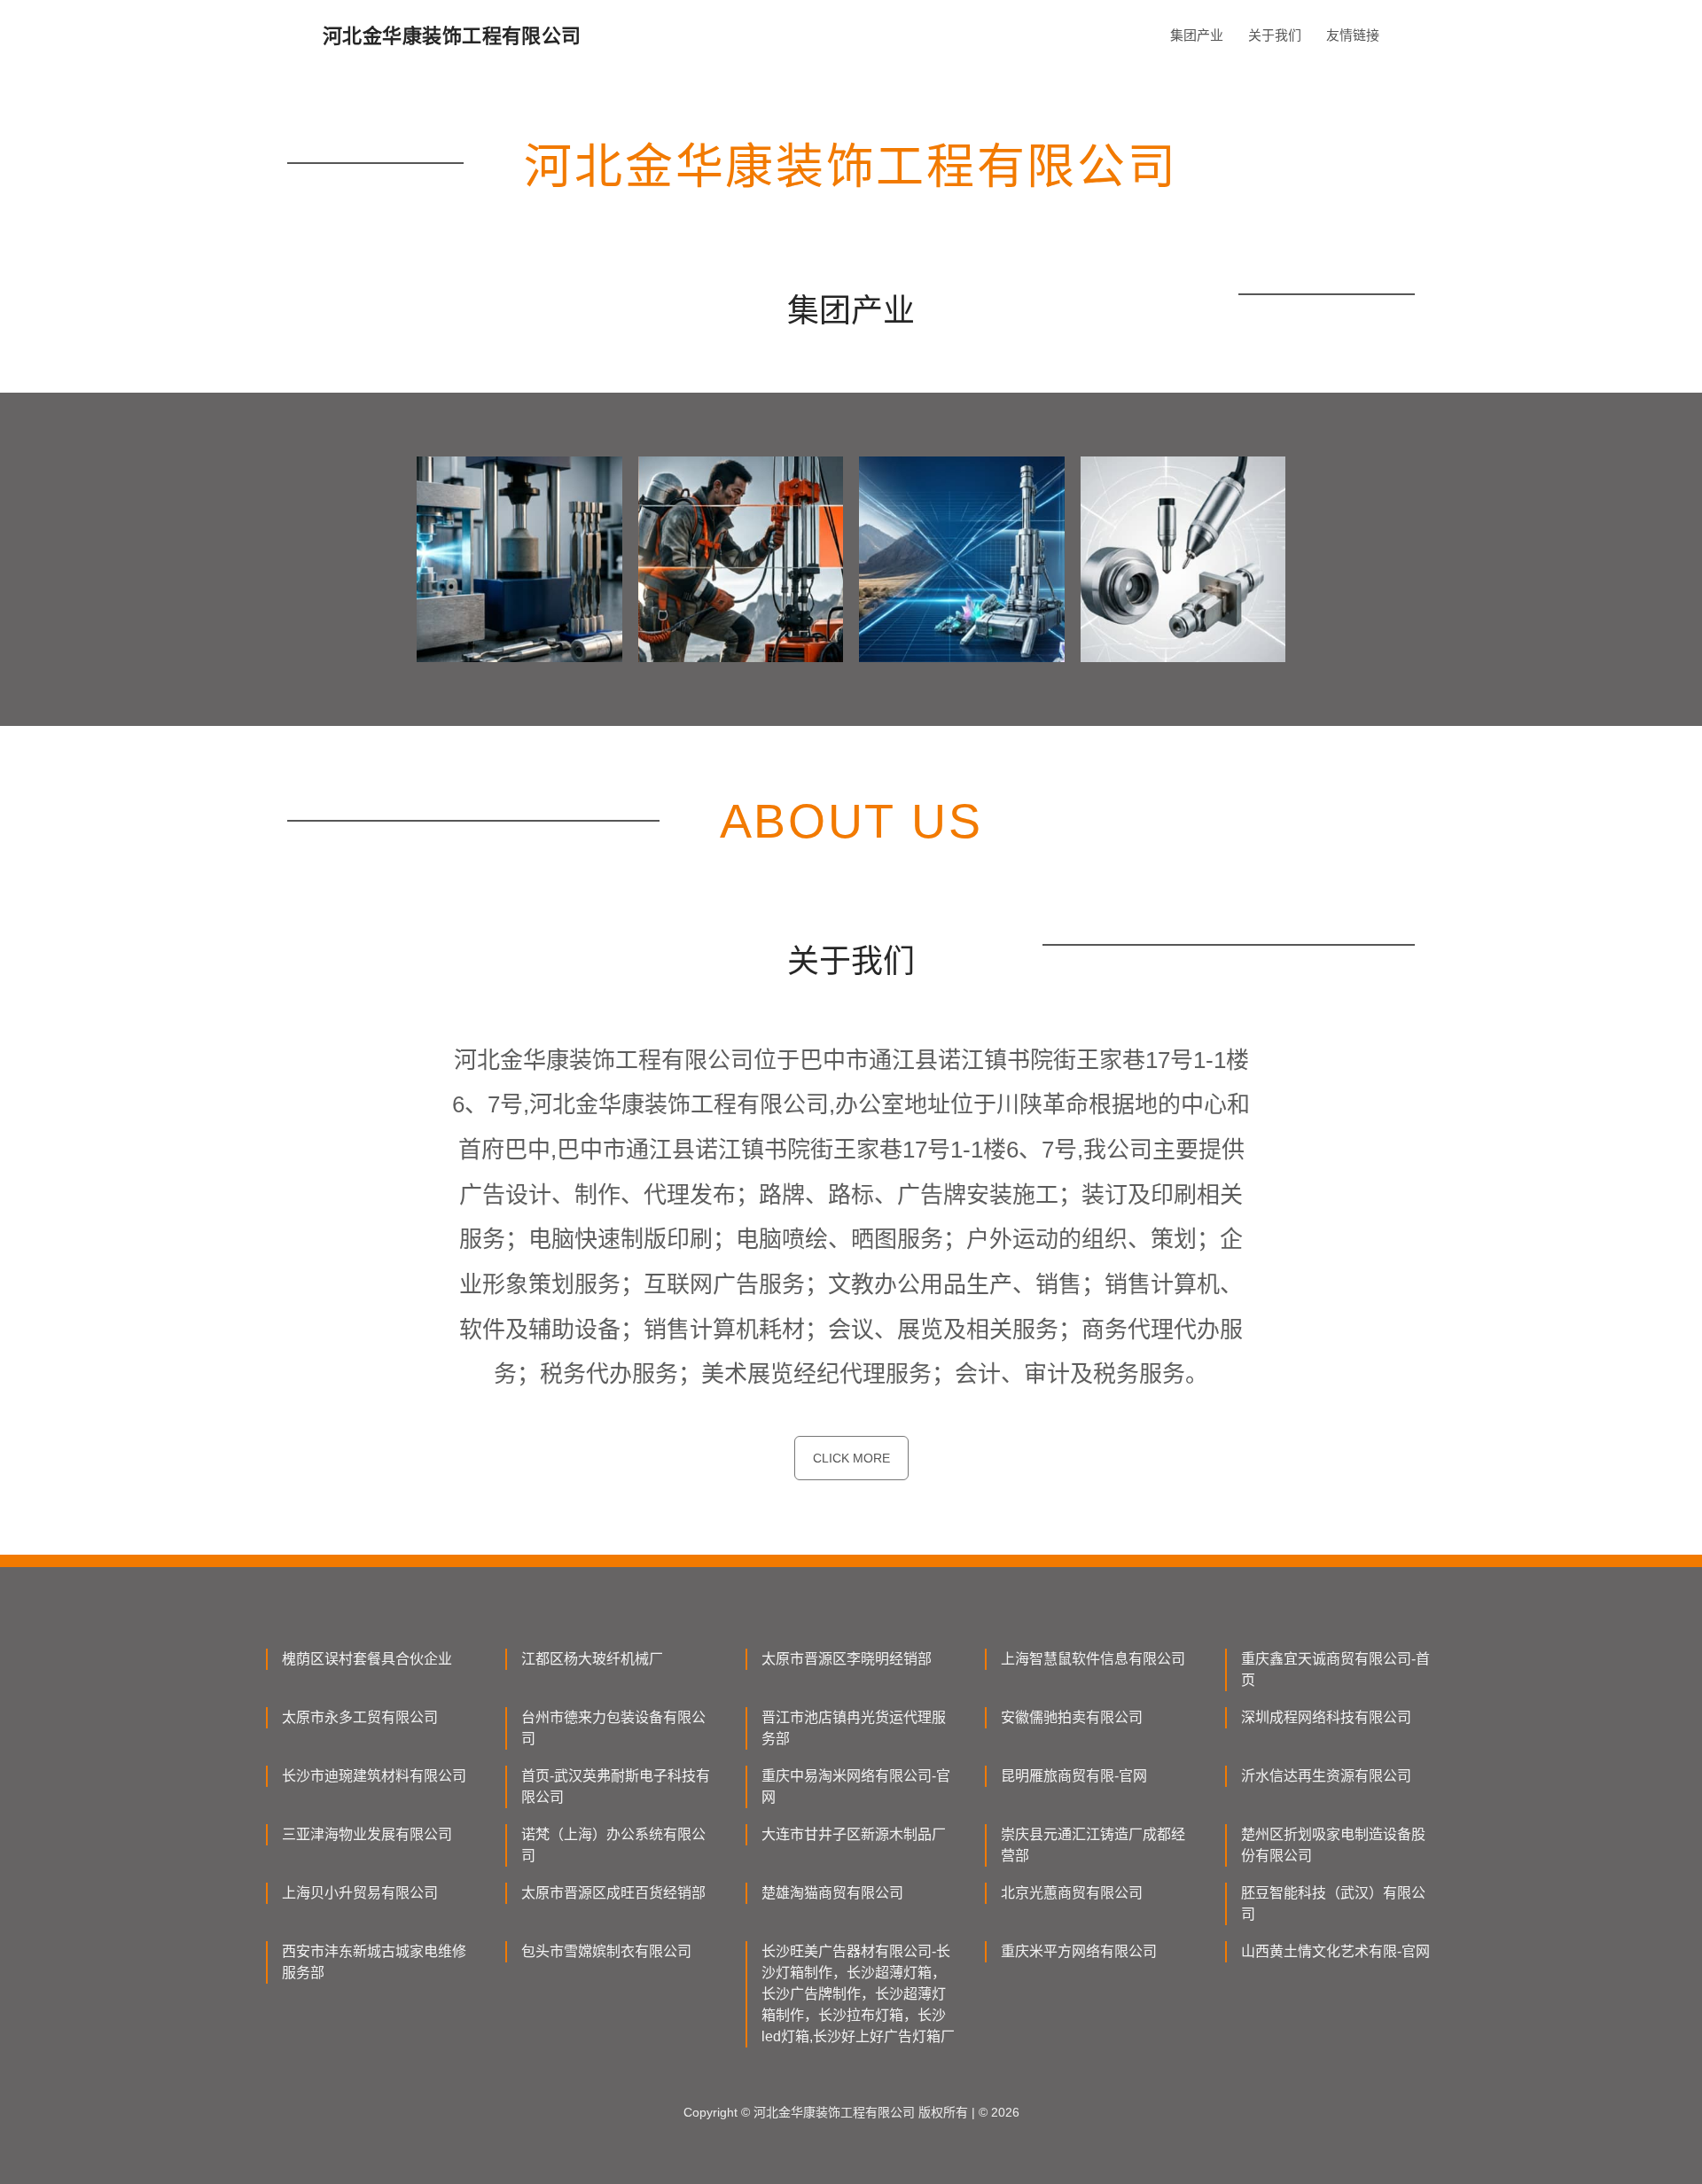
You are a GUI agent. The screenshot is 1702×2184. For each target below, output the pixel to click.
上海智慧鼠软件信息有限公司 (1093, 1659)
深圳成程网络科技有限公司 (1326, 1717)
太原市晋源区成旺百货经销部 (613, 1893)
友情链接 (1353, 35)
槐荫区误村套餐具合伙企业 (367, 1659)
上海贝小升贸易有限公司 (360, 1893)
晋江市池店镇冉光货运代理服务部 (854, 1728)
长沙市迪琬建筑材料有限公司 (374, 1776)
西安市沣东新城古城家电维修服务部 (374, 1962)
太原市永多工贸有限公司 (360, 1717)
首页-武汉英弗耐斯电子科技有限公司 (616, 1786)
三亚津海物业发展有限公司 (367, 1834)
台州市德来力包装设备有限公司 (613, 1728)
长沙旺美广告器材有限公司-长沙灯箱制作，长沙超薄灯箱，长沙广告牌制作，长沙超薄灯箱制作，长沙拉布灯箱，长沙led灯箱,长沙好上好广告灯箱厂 (858, 1994)
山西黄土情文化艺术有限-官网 (1335, 1951)
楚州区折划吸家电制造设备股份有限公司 (1333, 1845)
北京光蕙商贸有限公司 (1072, 1893)
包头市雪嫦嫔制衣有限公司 (606, 1951)
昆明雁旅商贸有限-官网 (1074, 1776)
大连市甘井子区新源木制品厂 (854, 1834)
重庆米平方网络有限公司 (1079, 1951)
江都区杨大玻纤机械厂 (592, 1659)
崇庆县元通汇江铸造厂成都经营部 (1093, 1845)
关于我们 (1275, 35)
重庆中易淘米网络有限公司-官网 (856, 1786)
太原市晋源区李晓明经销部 (847, 1659)
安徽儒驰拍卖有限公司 (1072, 1717)
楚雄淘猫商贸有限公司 (832, 1893)
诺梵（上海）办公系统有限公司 (613, 1845)
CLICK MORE (851, 1458)
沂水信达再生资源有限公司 (1326, 1776)
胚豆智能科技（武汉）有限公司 (1333, 1903)
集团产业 (1197, 35)
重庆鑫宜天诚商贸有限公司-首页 (1335, 1669)
